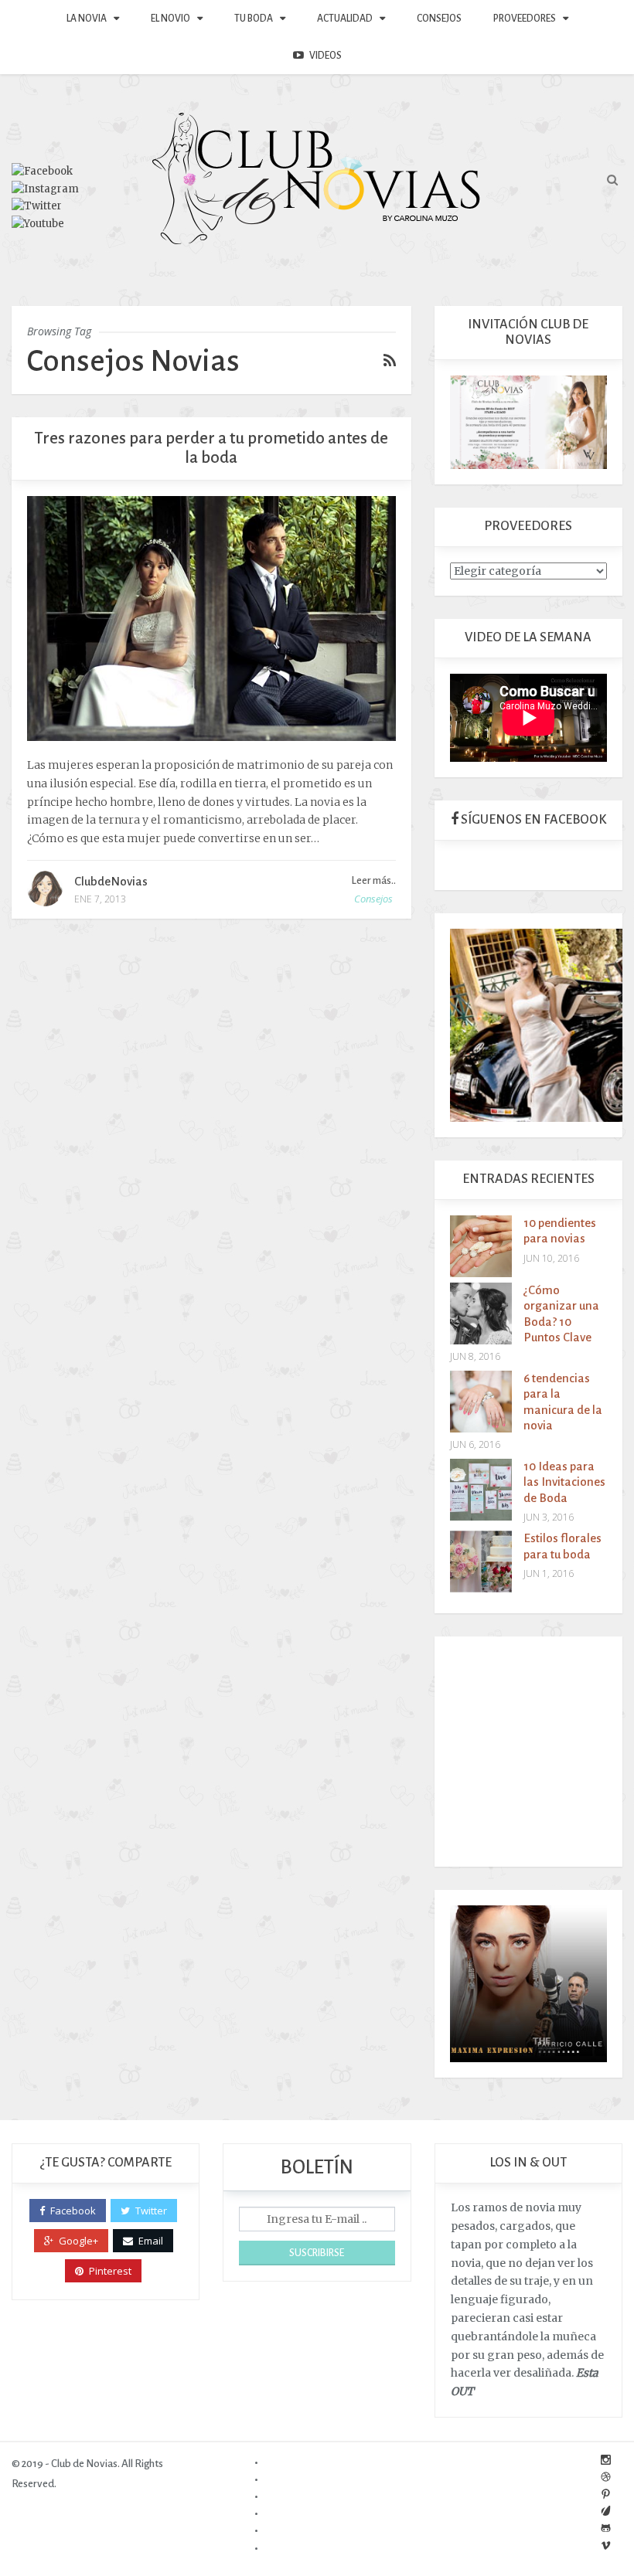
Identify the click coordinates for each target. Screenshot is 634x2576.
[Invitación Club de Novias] (528, 421)
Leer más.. (373, 880)
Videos (326, 56)
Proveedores (525, 19)
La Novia (87, 19)
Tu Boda (254, 19)
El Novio (170, 19)
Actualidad (345, 19)
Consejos (439, 19)
